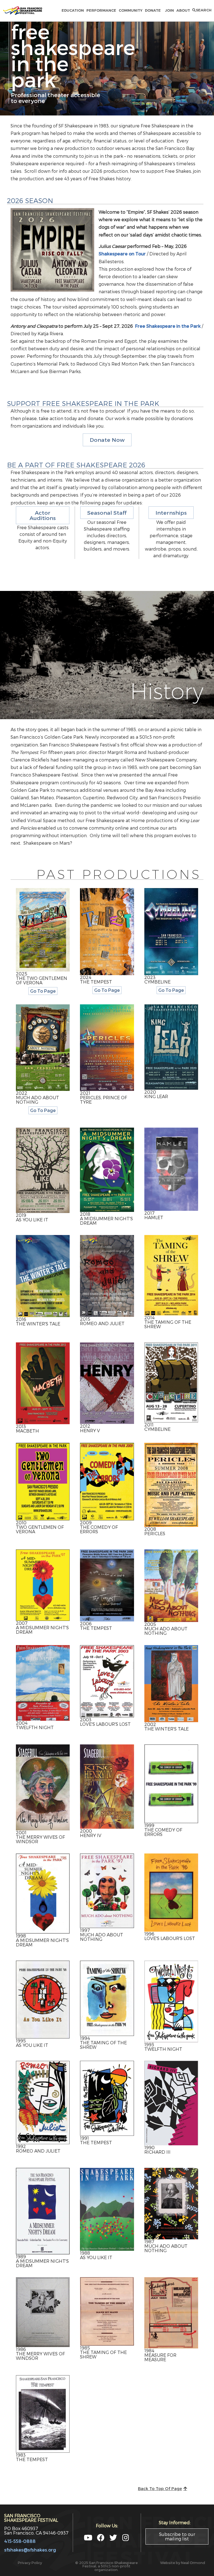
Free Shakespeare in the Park (168, 326)
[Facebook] (101, 2537)
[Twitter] (113, 2537)
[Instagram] (126, 2537)
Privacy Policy (30, 2563)
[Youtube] (88, 2537)
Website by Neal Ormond (183, 2563)
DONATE (154, 10)
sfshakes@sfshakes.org (30, 2550)
